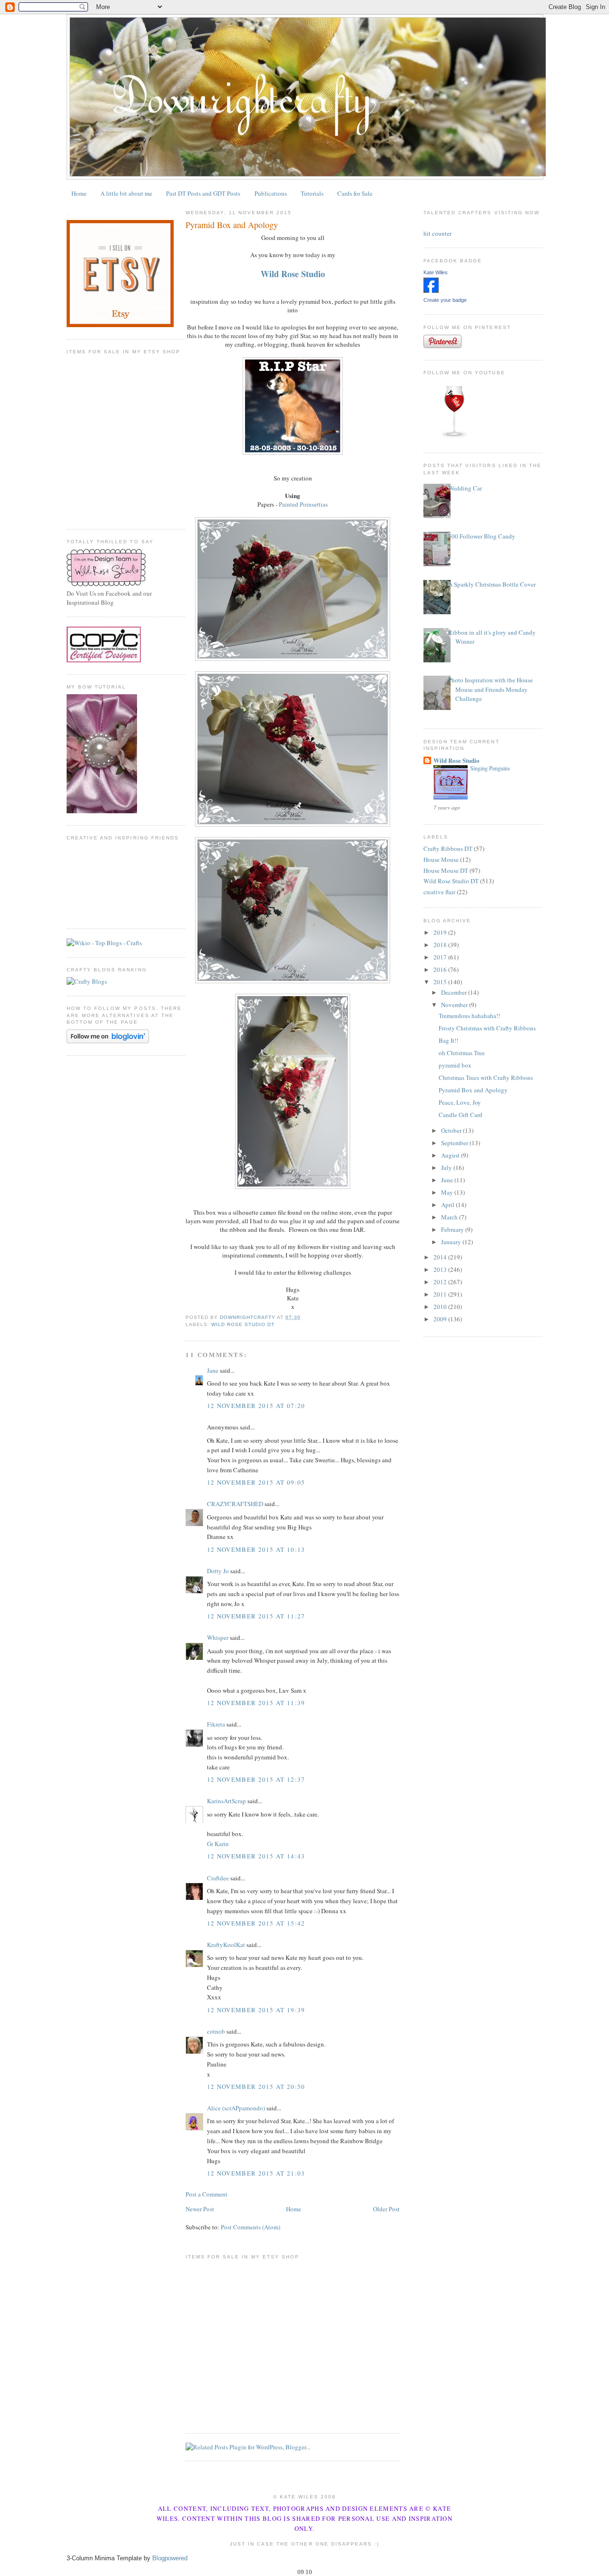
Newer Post (200, 2209)
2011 (441, 1294)
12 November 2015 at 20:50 (256, 2087)
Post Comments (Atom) (250, 2227)
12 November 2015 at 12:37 (256, 1779)
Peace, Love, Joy (460, 1102)
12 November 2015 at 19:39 (256, 2010)
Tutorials (312, 193)
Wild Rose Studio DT (243, 1324)
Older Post (386, 2209)
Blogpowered (170, 2558)
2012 (441, 1282)
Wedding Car (465, 488)
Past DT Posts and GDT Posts (203, 193)
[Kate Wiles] (431, 290)
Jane (213, 1370)
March (450, 1217)
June (448, 1180)
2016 (441, 969)
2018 (441, 945)
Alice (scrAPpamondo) (236, 2108)
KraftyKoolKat (226, 1945)
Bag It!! (448, 1040)
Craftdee (218, 1878)
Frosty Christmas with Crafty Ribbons (487, 1028)
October (452, 1130)
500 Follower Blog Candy (482, 536)
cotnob (216, 2031)
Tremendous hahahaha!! (469, 1016)
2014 (441, 1257)
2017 (441, 957)
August (451, 1155)
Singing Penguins (490, 768)
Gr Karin (218, 1844)
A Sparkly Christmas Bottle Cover (492, 584)
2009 (441, 1319)
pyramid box (455, 1065)
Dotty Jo (218, 1571)
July (447, 1168)
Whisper (218, 1637)
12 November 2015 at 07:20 (256, 1406)
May (448, 1192)
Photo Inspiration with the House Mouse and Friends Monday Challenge (491, 689)
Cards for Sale (355, 193)
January (452, 1242)
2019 (441, 932)
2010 (441, 1307)
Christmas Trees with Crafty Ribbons (486, 1078)
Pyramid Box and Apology (473, 1090)
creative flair (439, 892)
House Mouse (441, 859)
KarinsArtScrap (226, 1801)
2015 (441, 982)
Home (79, 193)
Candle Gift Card (461, 1115)
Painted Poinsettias (303, 504)
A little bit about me (126, 193)
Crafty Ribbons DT (448, 849)
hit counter (437, 233)
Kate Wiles (436, 272)
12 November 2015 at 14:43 (256, 1856)
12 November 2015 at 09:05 (256, 1482)
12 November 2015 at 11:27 (256, 1616)
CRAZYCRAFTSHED (235, 1504)
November (455, 1005)
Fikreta (216, 1724)
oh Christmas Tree (462, 1053)
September (455, 1143)
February (453, 1229)
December (455, 992)
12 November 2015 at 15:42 (256, 1923)
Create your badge (445, 300)
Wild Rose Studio (457, 760)
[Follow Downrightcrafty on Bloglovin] (108, 1041)
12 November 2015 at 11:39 (256, 1703)
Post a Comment (206, 2194)
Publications (271, 193)
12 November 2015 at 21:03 (256, 2173)
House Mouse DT (446, 870)
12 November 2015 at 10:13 (256, 1549)
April (448, 1205)
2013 (441, 1269)
